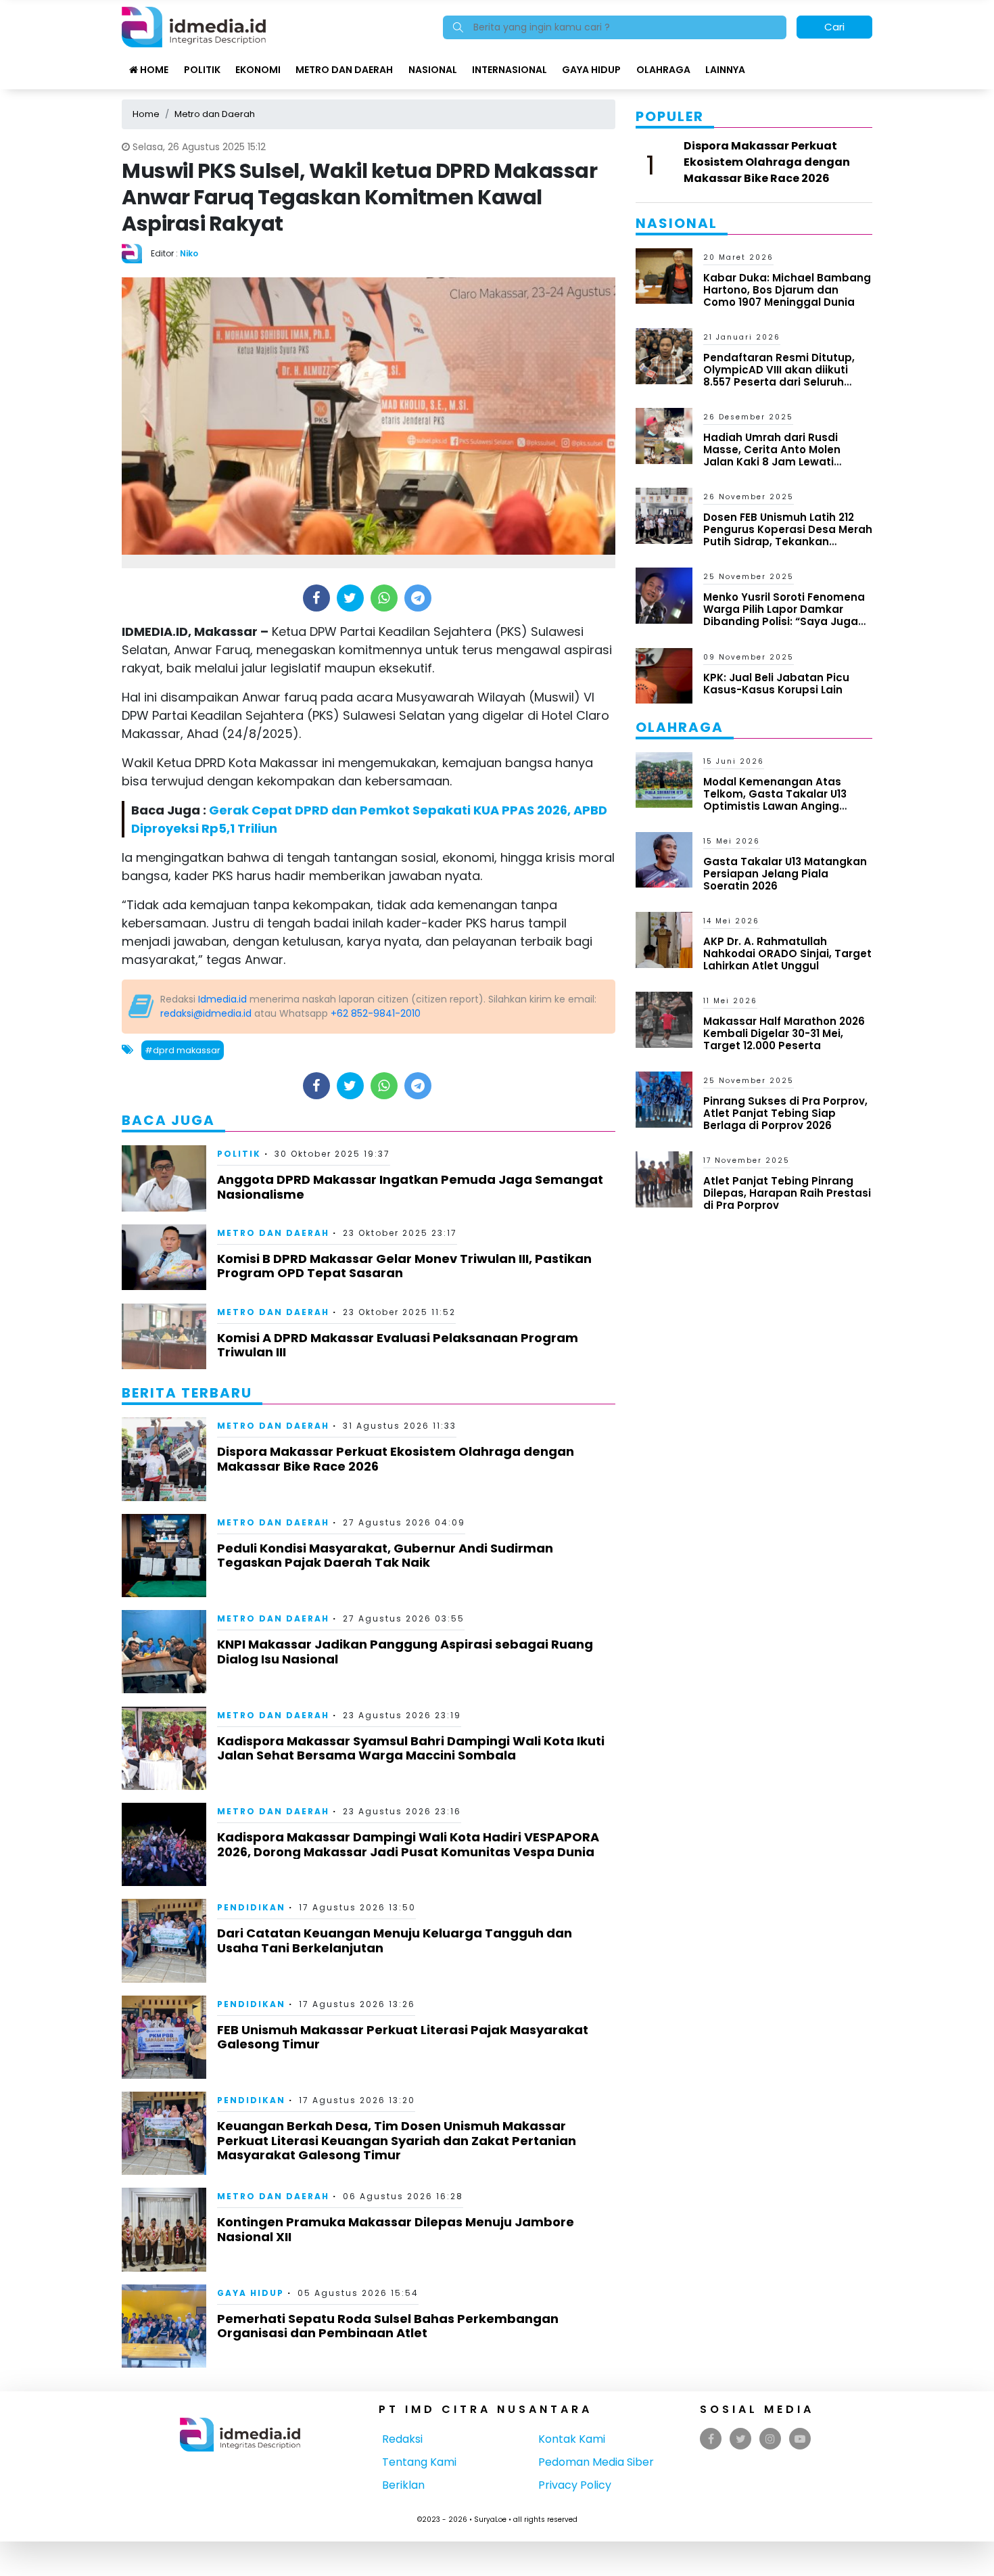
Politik (202, 70)
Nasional (433, 70)
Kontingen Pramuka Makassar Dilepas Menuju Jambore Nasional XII (396, 2229)
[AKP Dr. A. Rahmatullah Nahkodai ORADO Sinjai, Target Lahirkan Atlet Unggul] (664, 939)
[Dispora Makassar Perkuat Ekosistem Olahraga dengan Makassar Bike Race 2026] (164, 1458)
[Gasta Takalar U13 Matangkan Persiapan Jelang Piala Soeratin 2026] (664, 859)
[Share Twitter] (350, 598)
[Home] (194, 26)
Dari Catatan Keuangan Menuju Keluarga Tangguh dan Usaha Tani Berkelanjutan (395, 1940)
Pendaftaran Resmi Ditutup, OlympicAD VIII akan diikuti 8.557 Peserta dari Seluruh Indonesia (779, 376)
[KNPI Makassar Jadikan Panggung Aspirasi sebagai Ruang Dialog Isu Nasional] (164, 1651)
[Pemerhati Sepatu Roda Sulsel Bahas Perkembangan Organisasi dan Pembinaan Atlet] (164, 2325)
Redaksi (402, 2439)
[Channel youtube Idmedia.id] (800, 2439)
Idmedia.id (222, 999)
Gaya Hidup (591, 70)
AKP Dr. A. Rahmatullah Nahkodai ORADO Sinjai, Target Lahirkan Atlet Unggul (787, 953)
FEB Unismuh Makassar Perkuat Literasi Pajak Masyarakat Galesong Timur (403, 2037)
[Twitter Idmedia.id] (741, 2439)
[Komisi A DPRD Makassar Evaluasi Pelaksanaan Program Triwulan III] (164, 1336)
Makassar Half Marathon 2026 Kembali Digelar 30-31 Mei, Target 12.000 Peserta (784, 1033)
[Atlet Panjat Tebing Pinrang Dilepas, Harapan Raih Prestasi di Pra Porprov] (664, 1179)
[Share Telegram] (418, 598)
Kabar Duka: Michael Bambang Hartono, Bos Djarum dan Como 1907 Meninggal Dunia (787, 290)
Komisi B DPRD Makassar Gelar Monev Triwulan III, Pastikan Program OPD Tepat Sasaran (404, 1266)
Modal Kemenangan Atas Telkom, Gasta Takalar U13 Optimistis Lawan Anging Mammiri (775, 800)
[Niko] (136, 253)
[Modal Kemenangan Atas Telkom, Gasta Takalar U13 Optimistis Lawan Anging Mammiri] (664, 779)
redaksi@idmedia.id (206, 1013)
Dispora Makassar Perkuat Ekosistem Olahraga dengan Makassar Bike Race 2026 (396, 1459)
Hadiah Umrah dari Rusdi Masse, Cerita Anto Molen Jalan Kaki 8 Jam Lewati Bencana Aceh (772, 456)
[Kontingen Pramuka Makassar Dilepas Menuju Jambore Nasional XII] (164, 2229)
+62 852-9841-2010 (376, 1013)
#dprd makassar (183, 1050)
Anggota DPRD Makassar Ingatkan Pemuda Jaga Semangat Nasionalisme (410, 1187)
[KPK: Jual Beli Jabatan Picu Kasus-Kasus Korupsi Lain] (664, 675)
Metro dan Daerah (344, 70)
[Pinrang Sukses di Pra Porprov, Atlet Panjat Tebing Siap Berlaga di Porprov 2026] (664, 1099)
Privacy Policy (575, 2485)
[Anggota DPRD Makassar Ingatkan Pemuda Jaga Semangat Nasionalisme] (164, 1177)
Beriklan (403, 2485)
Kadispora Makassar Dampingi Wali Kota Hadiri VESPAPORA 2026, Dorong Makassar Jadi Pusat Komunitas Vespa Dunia (408, 1844)
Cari (834, 27)
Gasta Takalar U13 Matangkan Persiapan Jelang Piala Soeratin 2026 (785, 874)
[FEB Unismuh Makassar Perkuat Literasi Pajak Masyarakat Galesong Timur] (164, 2037)
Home (153, 70)
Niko (189, 253)
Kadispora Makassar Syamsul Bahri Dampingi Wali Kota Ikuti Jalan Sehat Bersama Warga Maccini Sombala (411, 1748)
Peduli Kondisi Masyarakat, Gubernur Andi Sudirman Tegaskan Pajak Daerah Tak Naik (385, 1556)
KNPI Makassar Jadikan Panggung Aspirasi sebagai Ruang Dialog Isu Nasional (405, 1652)
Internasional (510, 70)
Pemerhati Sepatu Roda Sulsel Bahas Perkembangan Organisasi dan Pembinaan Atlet (388, 2326)
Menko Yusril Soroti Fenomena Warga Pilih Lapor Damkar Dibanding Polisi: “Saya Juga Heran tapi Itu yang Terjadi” (784, 615)
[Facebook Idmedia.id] (711, 2439)
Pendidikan (251, 1907)
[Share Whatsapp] (384, 598)
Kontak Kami (572, 2439)
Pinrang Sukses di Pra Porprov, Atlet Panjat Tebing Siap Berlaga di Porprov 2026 (785, 1113)
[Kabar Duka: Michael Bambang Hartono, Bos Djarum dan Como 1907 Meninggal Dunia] (664, 275)
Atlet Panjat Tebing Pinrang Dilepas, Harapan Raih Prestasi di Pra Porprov (787, 1193)
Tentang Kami (419, 2462)
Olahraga (663, 70)
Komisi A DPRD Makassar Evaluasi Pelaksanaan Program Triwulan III (398, 1345)
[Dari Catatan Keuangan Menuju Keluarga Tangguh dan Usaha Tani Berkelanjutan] (164, 1940)
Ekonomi (258, 70)
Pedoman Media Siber (596, 2462)
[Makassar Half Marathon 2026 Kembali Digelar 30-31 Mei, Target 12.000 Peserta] (664, 1019)
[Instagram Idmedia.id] (770, 2439)
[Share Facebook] (316, 598)
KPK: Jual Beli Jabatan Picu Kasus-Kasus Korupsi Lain (776, 684)
